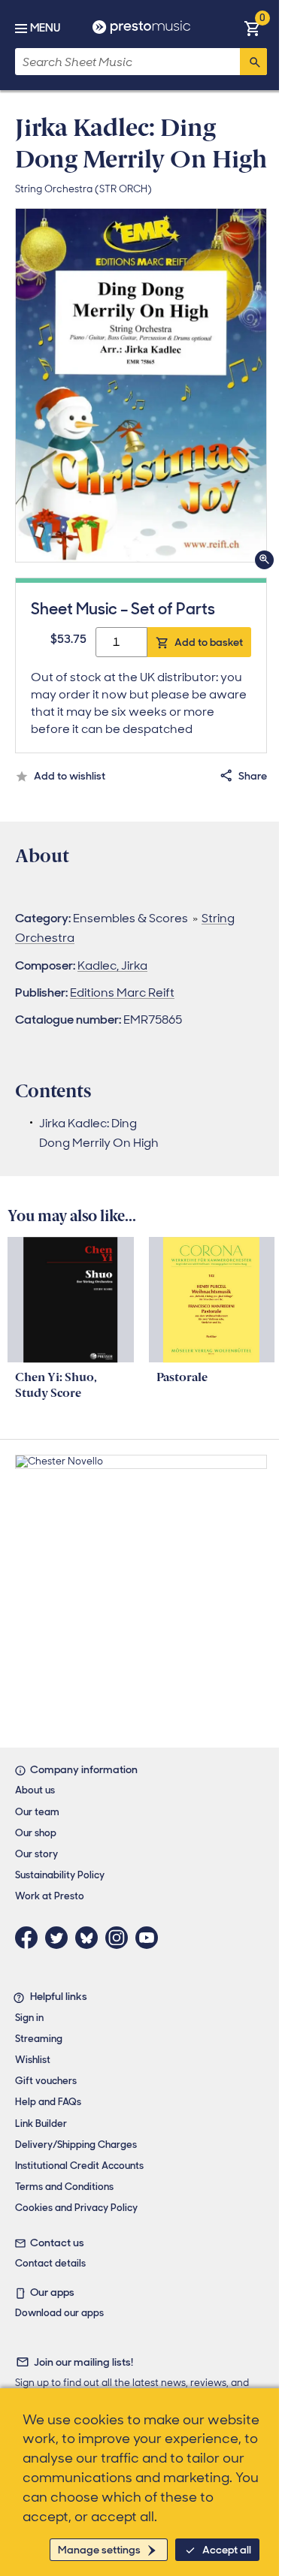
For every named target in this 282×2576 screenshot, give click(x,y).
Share (253, 776)
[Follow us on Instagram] (120, 1938)
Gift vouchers (46, 2081)
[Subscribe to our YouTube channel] (150, 1938)
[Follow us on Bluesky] (90, 1938)
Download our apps (59, 2313)
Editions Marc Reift (122, 992)
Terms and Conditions (64, 2187)
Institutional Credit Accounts (79, 2166)
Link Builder (41, 2124)
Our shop (36, 1833)
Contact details (50, 2263)
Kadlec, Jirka (112, 965)
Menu (45, 28)
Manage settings (99, 2550)
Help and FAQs (48, 2102)
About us (35, 1790)
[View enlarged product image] (141, 385)
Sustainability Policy (60, 1875)
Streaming (39, 2039)
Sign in (29, 2018)
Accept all (227, 2550)
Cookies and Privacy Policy (76, 2208)
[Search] (253, 62)
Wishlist (33, 2060)
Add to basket (209, 642)
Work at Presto (50, 1896)
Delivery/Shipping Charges (76, 2145)
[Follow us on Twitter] (60, 1938)
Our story (36, 1854)
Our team (37, 1812)
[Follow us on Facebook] (30, 1938)
